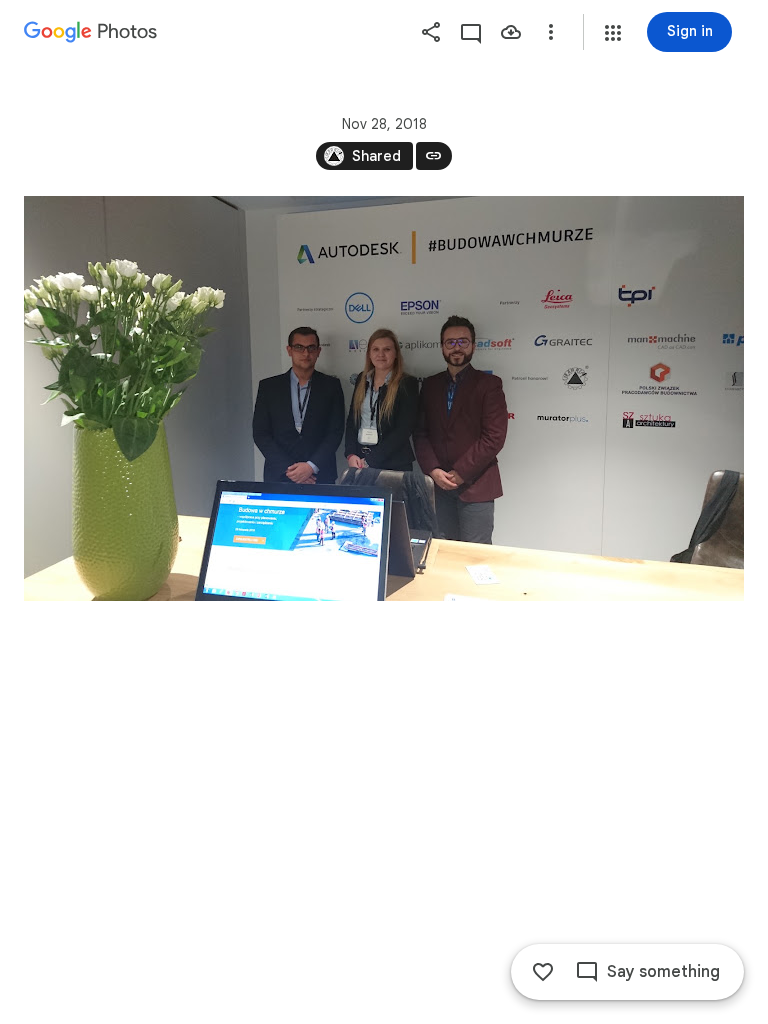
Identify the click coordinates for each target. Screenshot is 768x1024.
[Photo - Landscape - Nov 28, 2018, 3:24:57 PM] (384, 398)
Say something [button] (663, 972)
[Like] (543, 972)
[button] (613, 33)
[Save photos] (511, 32)
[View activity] (471, 32)
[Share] (431, 32)
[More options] (551, 32)
